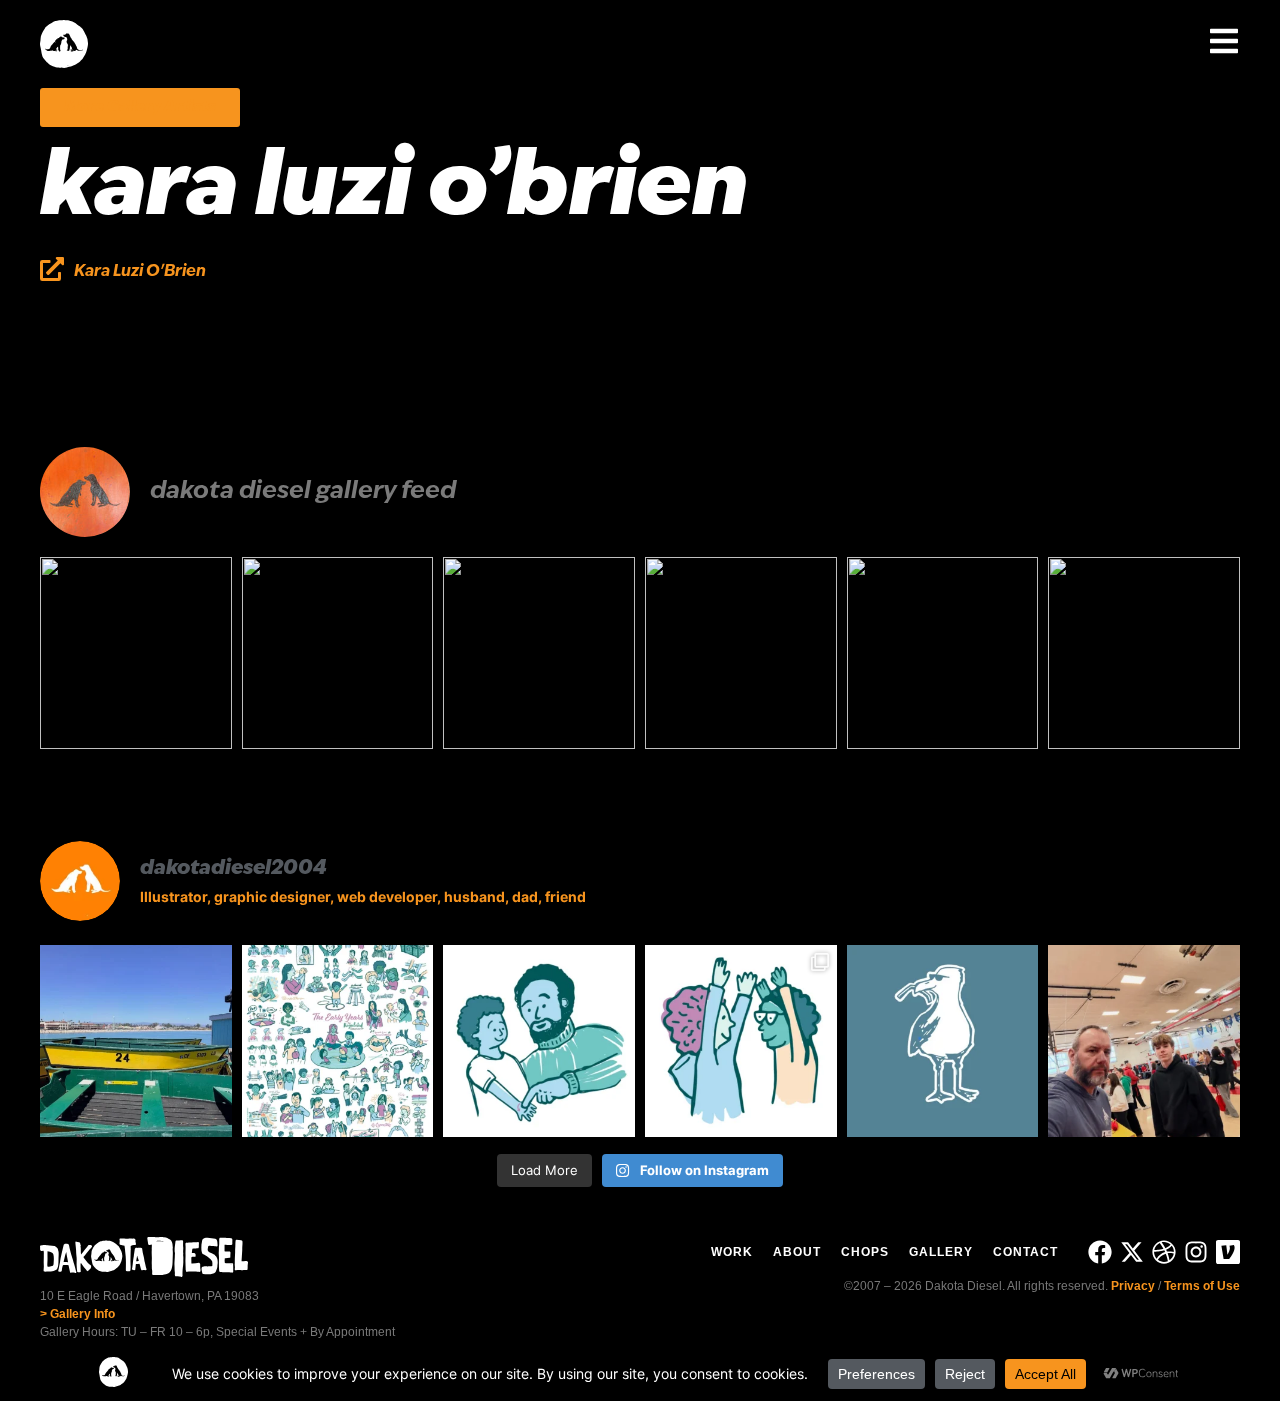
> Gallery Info (77, 1314)
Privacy (1133, 1286)
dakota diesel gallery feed (303, 492)
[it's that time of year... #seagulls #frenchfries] (943, 653)
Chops (865, 1252)
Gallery (941, 1252)
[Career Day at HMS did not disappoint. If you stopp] (1144, 1041)
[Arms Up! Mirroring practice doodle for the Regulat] (741, 1041)
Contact (1025, 1252)
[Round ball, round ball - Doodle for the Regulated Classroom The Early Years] (539, 653)
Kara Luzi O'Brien (140, 272)
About (797, 1252)
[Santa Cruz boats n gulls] (136, 653)
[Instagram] (1196, 1252)
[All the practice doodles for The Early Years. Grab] (338, 1041)
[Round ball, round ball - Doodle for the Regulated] (539, 1041)
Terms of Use (1202, 1286)
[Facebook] (1100, 1252)
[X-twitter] (1132, 1252)
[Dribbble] (1164, 1252)
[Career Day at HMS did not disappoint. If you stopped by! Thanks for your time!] (1144, 653)
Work (732, 1252)
